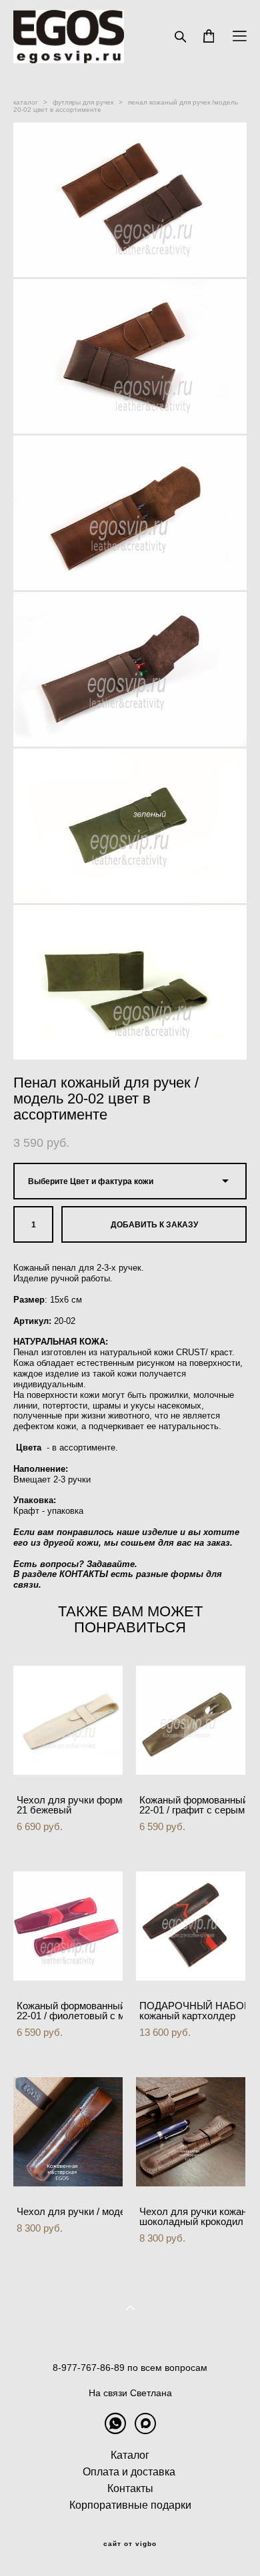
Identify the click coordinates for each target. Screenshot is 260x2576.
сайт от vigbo (130, 2544)
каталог (26, 102)
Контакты (130, 2488)
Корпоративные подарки (130, 2505)
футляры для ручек (83, 102)
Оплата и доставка (129, 2472)
